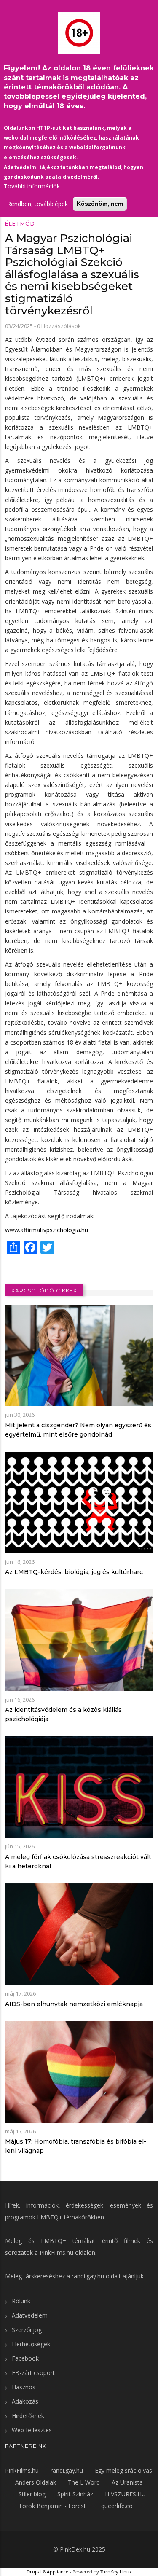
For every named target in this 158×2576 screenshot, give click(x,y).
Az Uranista (127, 2482)
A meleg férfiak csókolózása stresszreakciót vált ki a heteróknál (78, 1861)
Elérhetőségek (31, 2344)
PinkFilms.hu (56, 2252)
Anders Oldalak (36, 2482)
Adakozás (25, 2401)
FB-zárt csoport (33, 2373)
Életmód (20, 224)
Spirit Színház (75, 2494)
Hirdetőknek (28, 2416)
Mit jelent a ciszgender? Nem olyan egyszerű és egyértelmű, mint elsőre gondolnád (78, 1430)
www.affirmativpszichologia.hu (47, 1230)
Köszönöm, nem (100, 204)
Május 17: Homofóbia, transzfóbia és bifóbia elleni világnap (76, 2146)
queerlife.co (117, 2506)
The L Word (84, 2482)
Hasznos (24, 2387)
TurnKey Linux (116, 2572)
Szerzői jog (27, 2330)
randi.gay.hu (88, 2276)
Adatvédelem (30, 2315)
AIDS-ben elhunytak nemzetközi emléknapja (74, 2004)
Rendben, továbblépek (37, 204)
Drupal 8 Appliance (47, 2572)
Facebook (25, 2358)
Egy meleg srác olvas (123, 2470)
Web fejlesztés (32, 2430)
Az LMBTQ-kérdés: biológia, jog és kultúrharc (74, 1572)
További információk (32, 186)
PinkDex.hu (75, 2549)
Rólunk (21, 2301)
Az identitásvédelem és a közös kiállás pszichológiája (63, 1714)
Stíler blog (32, 2494)
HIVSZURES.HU (125, 2494)
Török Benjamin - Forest (52, 2506)
